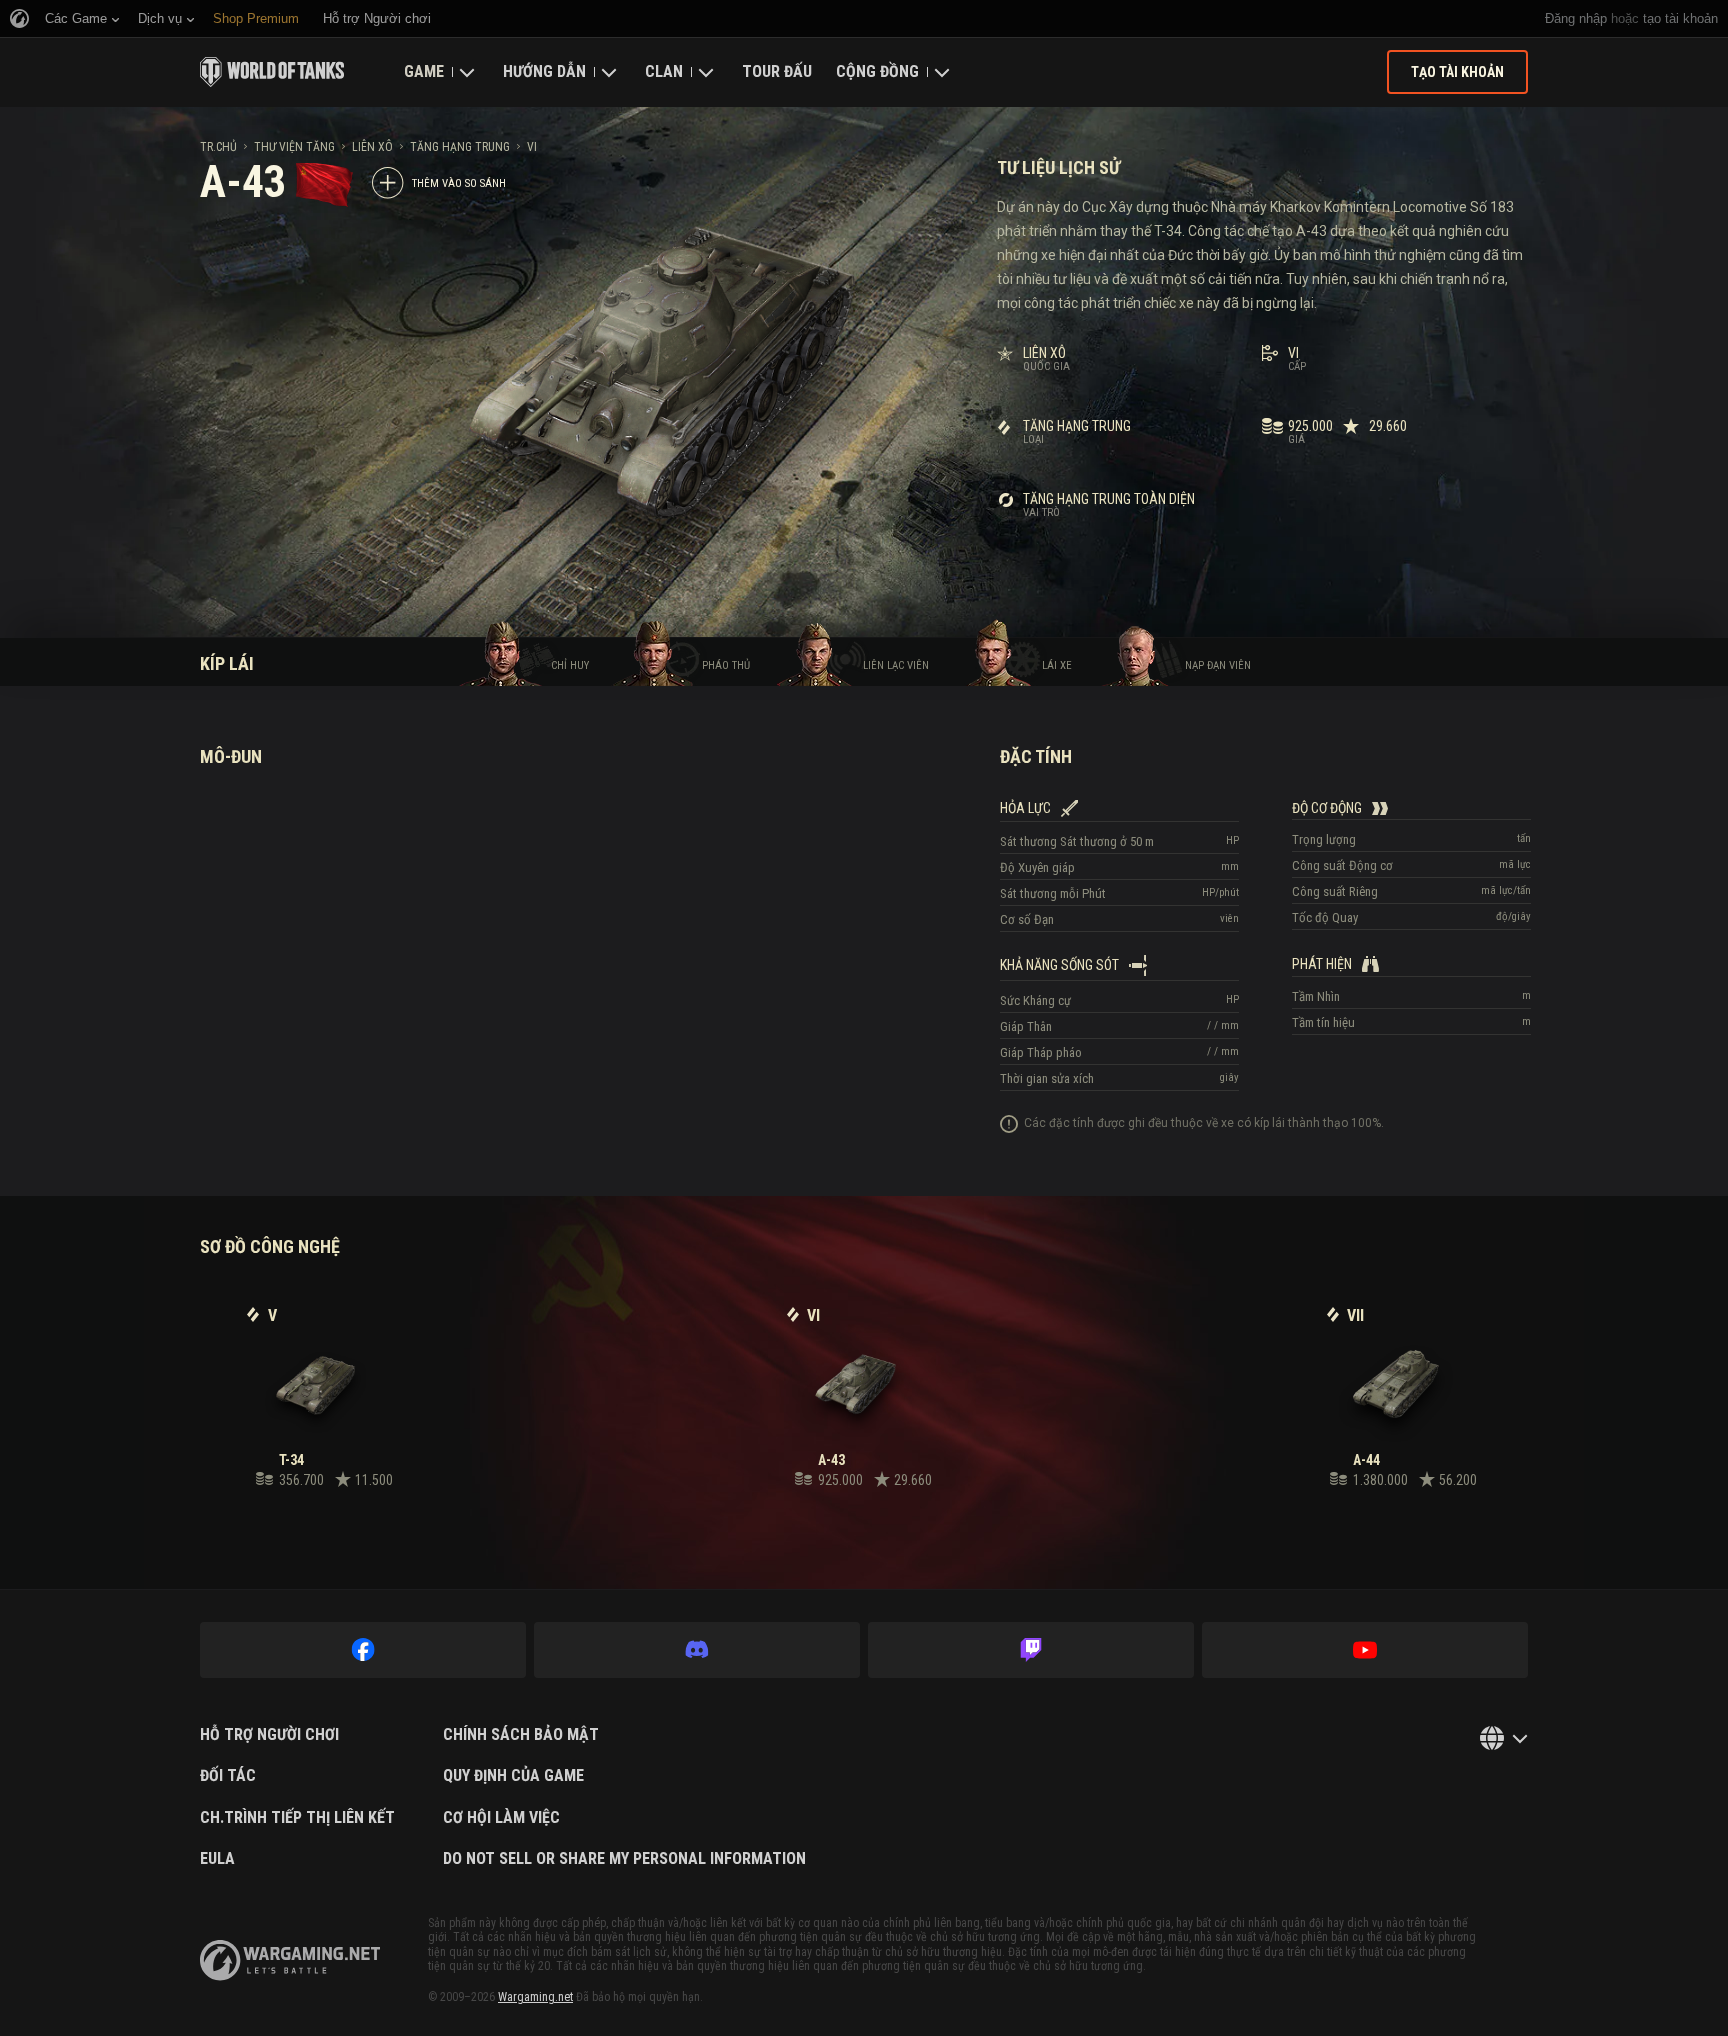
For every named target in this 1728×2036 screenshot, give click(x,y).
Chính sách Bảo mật (521, 1735)
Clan (664, 71)
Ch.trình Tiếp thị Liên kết (297, 1818)
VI (532, 147)
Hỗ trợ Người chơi (269, 1735)
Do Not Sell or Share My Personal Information (624, 1859)
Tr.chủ (218, 147)
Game (424, 71)
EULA (217, 1859)
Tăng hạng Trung (460, 147)
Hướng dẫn (544, 71)
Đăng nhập (1576, 18)
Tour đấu (777, 71)
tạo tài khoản (1680, 18)
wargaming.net (290, 1960)
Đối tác (228, 1776)
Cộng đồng (877, 71)
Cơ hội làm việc (501, 1818)
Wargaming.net (535, 1997)
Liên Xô (372, 147)
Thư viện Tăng (294, 147)
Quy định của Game (513, 1776)
